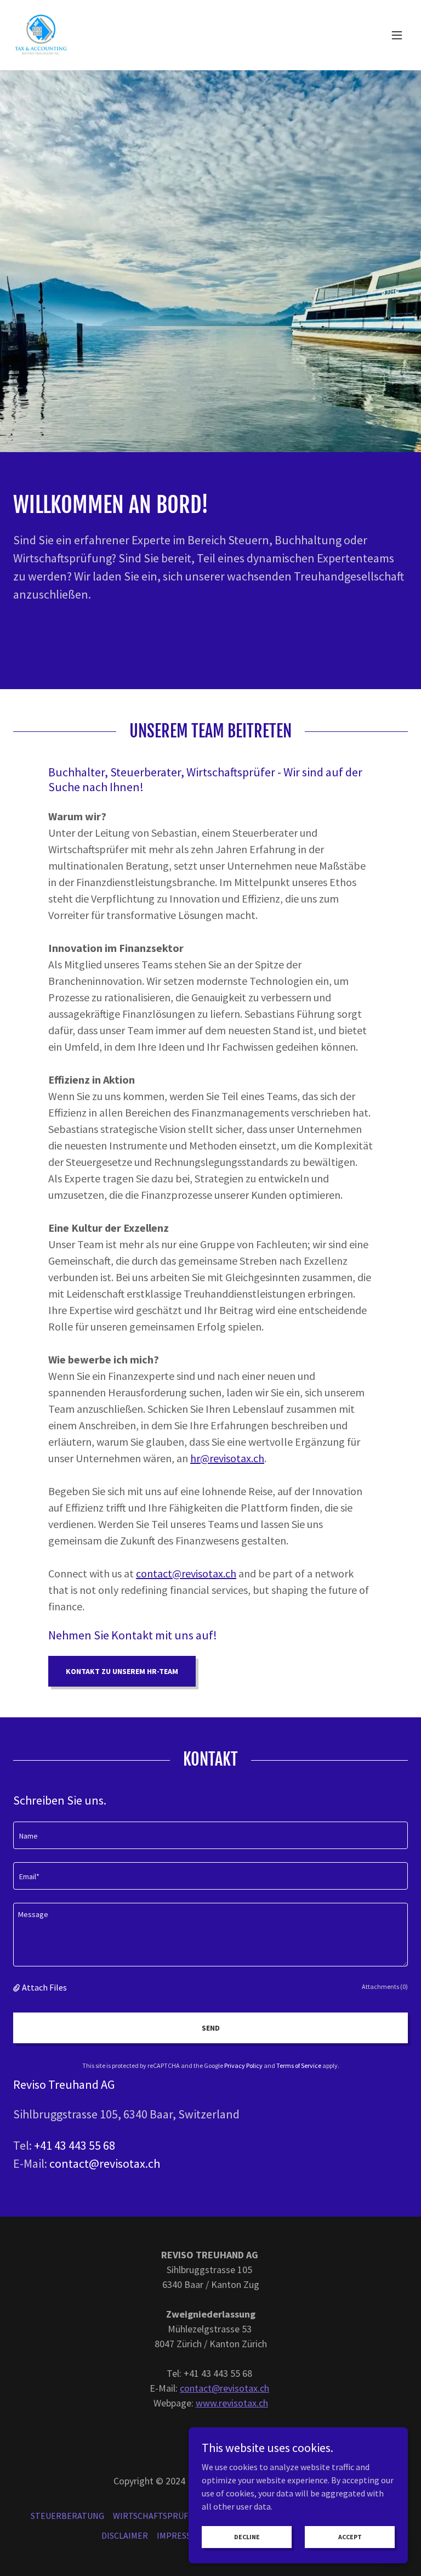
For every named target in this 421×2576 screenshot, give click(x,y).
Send (211, 2028)
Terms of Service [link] (299, 2065)
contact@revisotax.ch (186, 1573)
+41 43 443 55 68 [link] (75, 2145)
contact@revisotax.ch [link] (105, 2163)
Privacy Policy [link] (243, 2065)
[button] (397, 35)
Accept (350, 2537)
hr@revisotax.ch (227, 1458)
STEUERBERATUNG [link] (67, 2516)
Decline (247, 2537)
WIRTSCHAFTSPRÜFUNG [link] (159, 2516)
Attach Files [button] (44, 1987)
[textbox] (210, 1835)
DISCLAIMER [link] (125, 2535)
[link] (41, 35)
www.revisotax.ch (232, 2403)
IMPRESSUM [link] (180, 2535)
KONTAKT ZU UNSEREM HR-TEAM (122, 1671)
